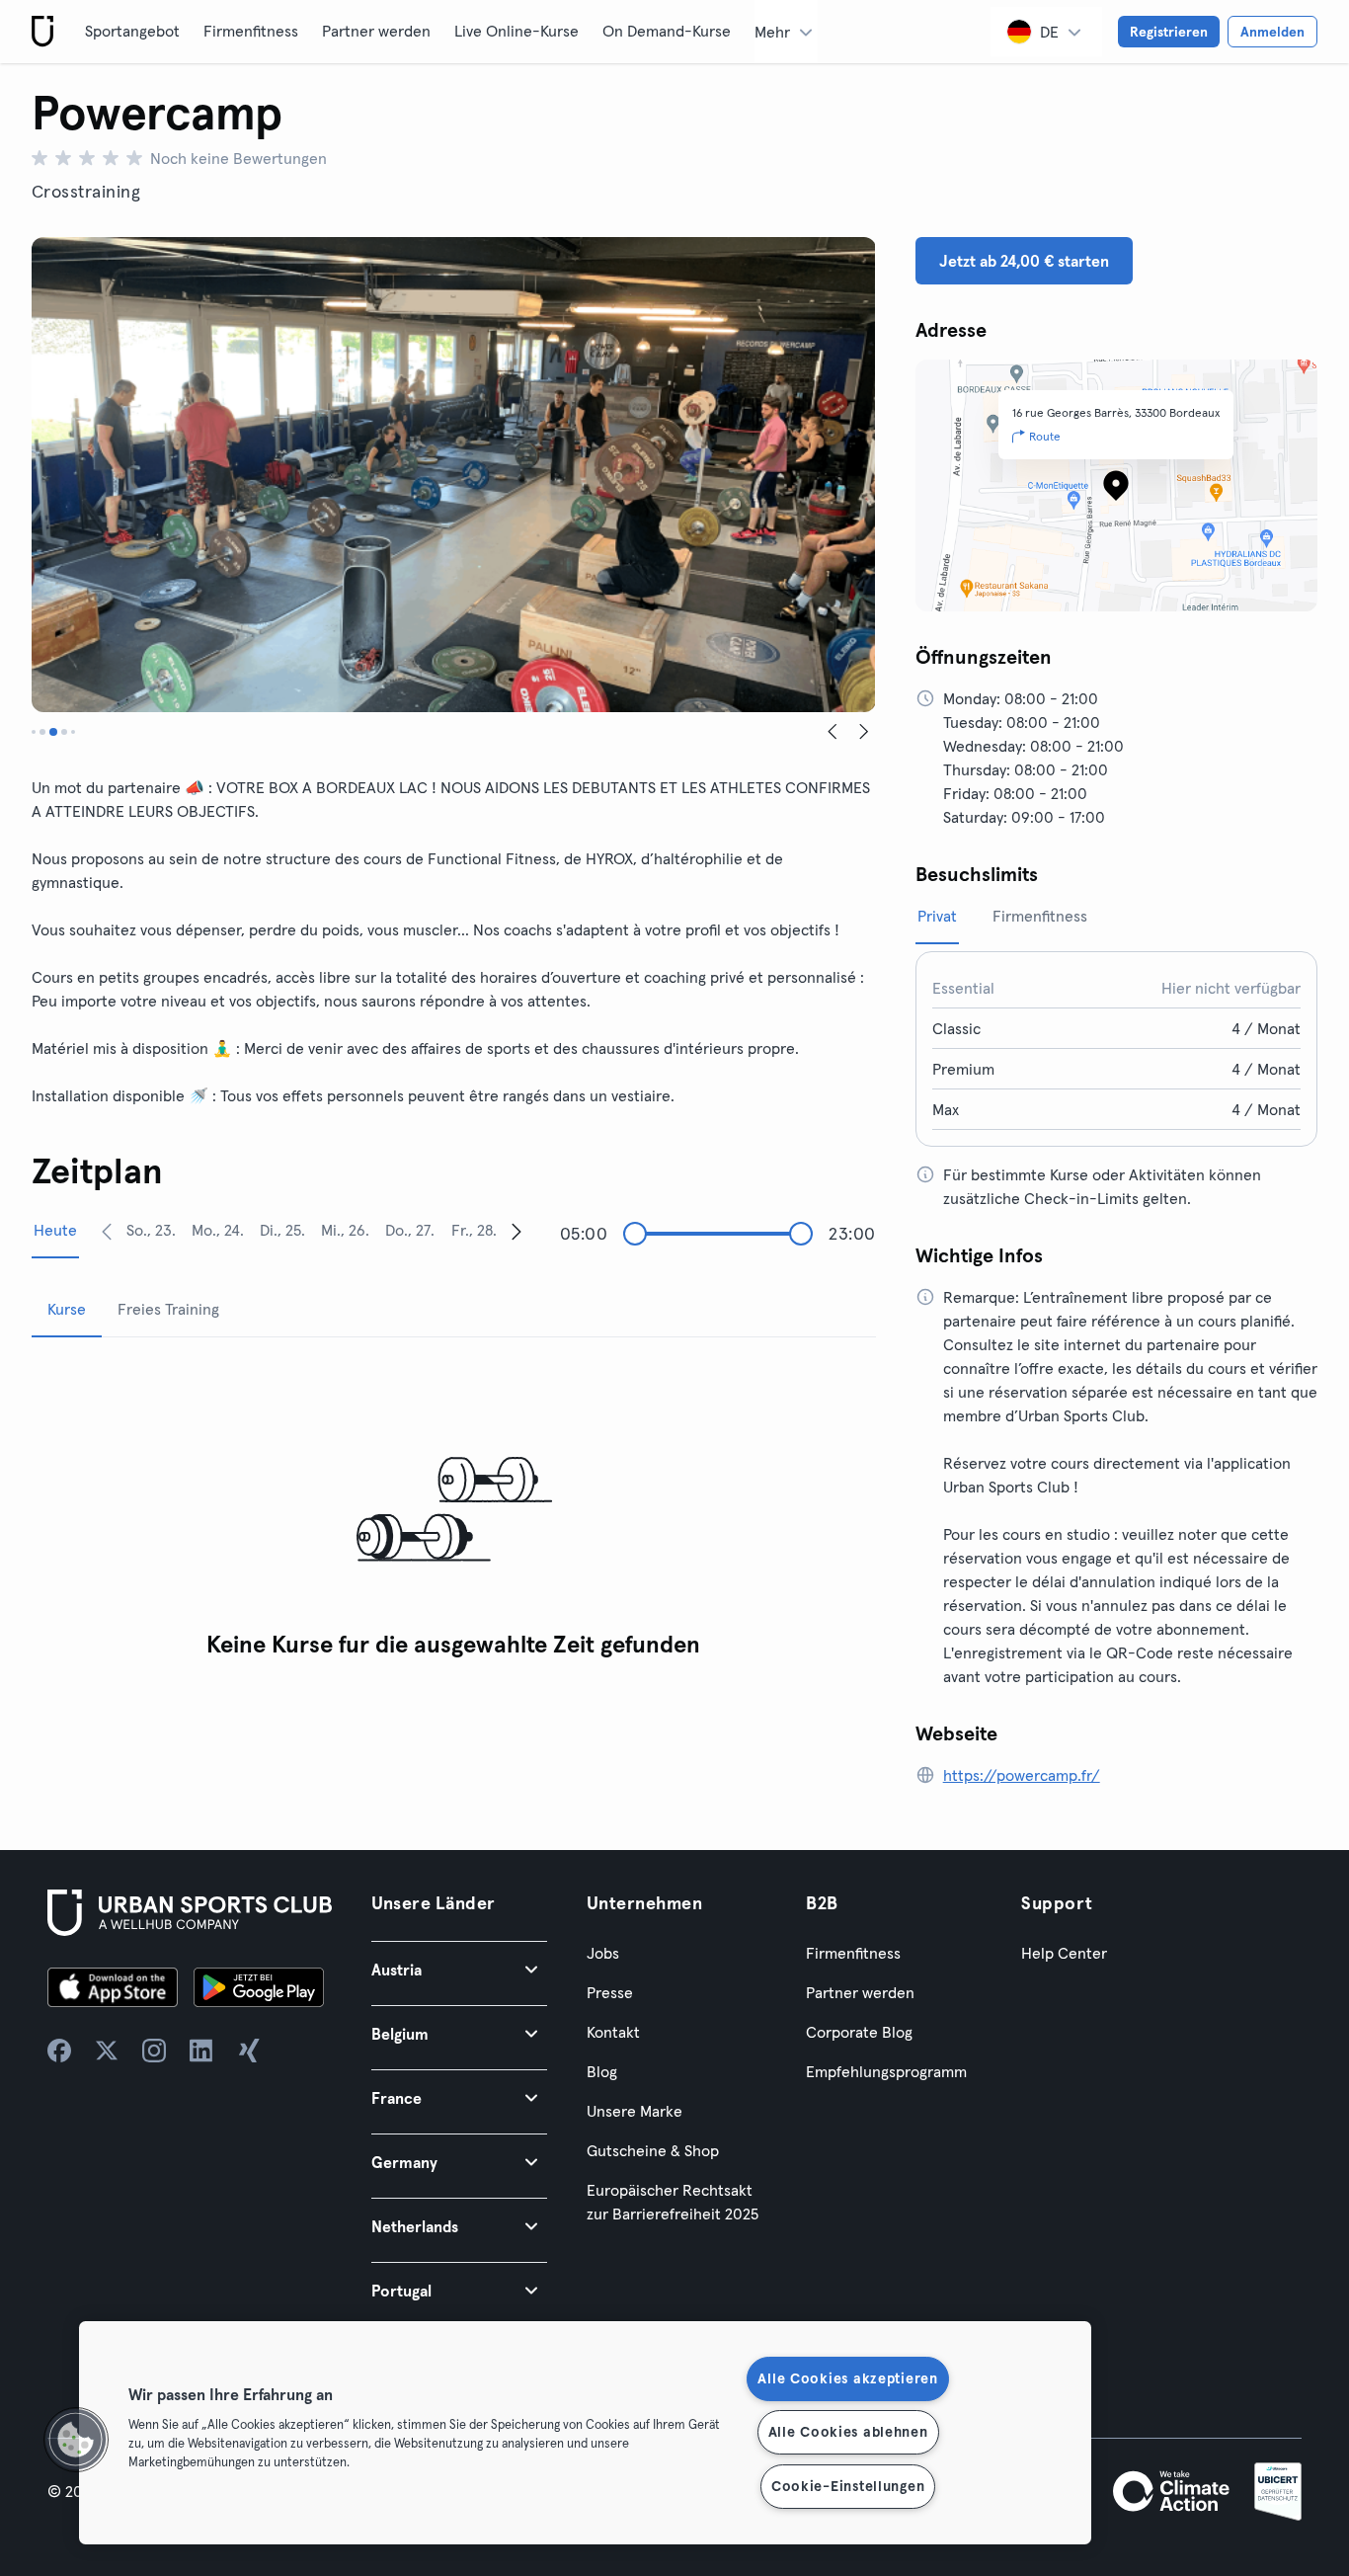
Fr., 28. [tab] (474, 1230)
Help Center (1064, 1953)
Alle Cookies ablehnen (848, 2432)
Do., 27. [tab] (410, 1230)
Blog (602, 2071)
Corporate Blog (859, 2032)
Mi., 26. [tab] (345, 1230)
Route (1045, 436)
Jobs (603, 1953)
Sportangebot (132, 31)
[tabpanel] (454, 1511)
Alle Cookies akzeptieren (847, 2378)
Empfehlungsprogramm (886, 2071)
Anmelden (1272, 32)
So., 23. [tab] (151, 1230)
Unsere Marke (635, 2111)
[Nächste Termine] (516, 1231)
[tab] (34, 732)
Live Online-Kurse (516, 31)
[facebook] (59, 2051)
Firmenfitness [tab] (1040, 916)
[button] (459, 1969)
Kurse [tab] (67, 1309)
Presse (610, 1992)
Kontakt (613, 2032)
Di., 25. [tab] (282, 1230)
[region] (585, 2433)
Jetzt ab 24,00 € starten (1024, 261)
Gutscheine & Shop (653, 2150)
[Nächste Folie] (864, 732)
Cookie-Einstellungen (848, 2486)
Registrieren (1169, 32)
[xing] (249, 2051)
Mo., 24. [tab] (218, 1230)
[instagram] (154, 2051)
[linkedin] (201, 2051)
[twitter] (107, 2051)
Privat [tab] (937, 916)
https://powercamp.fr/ (1022, 1775)
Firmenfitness (251, 31)
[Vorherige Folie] (833, 732)
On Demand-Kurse (667, 31)
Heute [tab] (55, 1230)
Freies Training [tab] (168, 1309)
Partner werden (376, 31)
